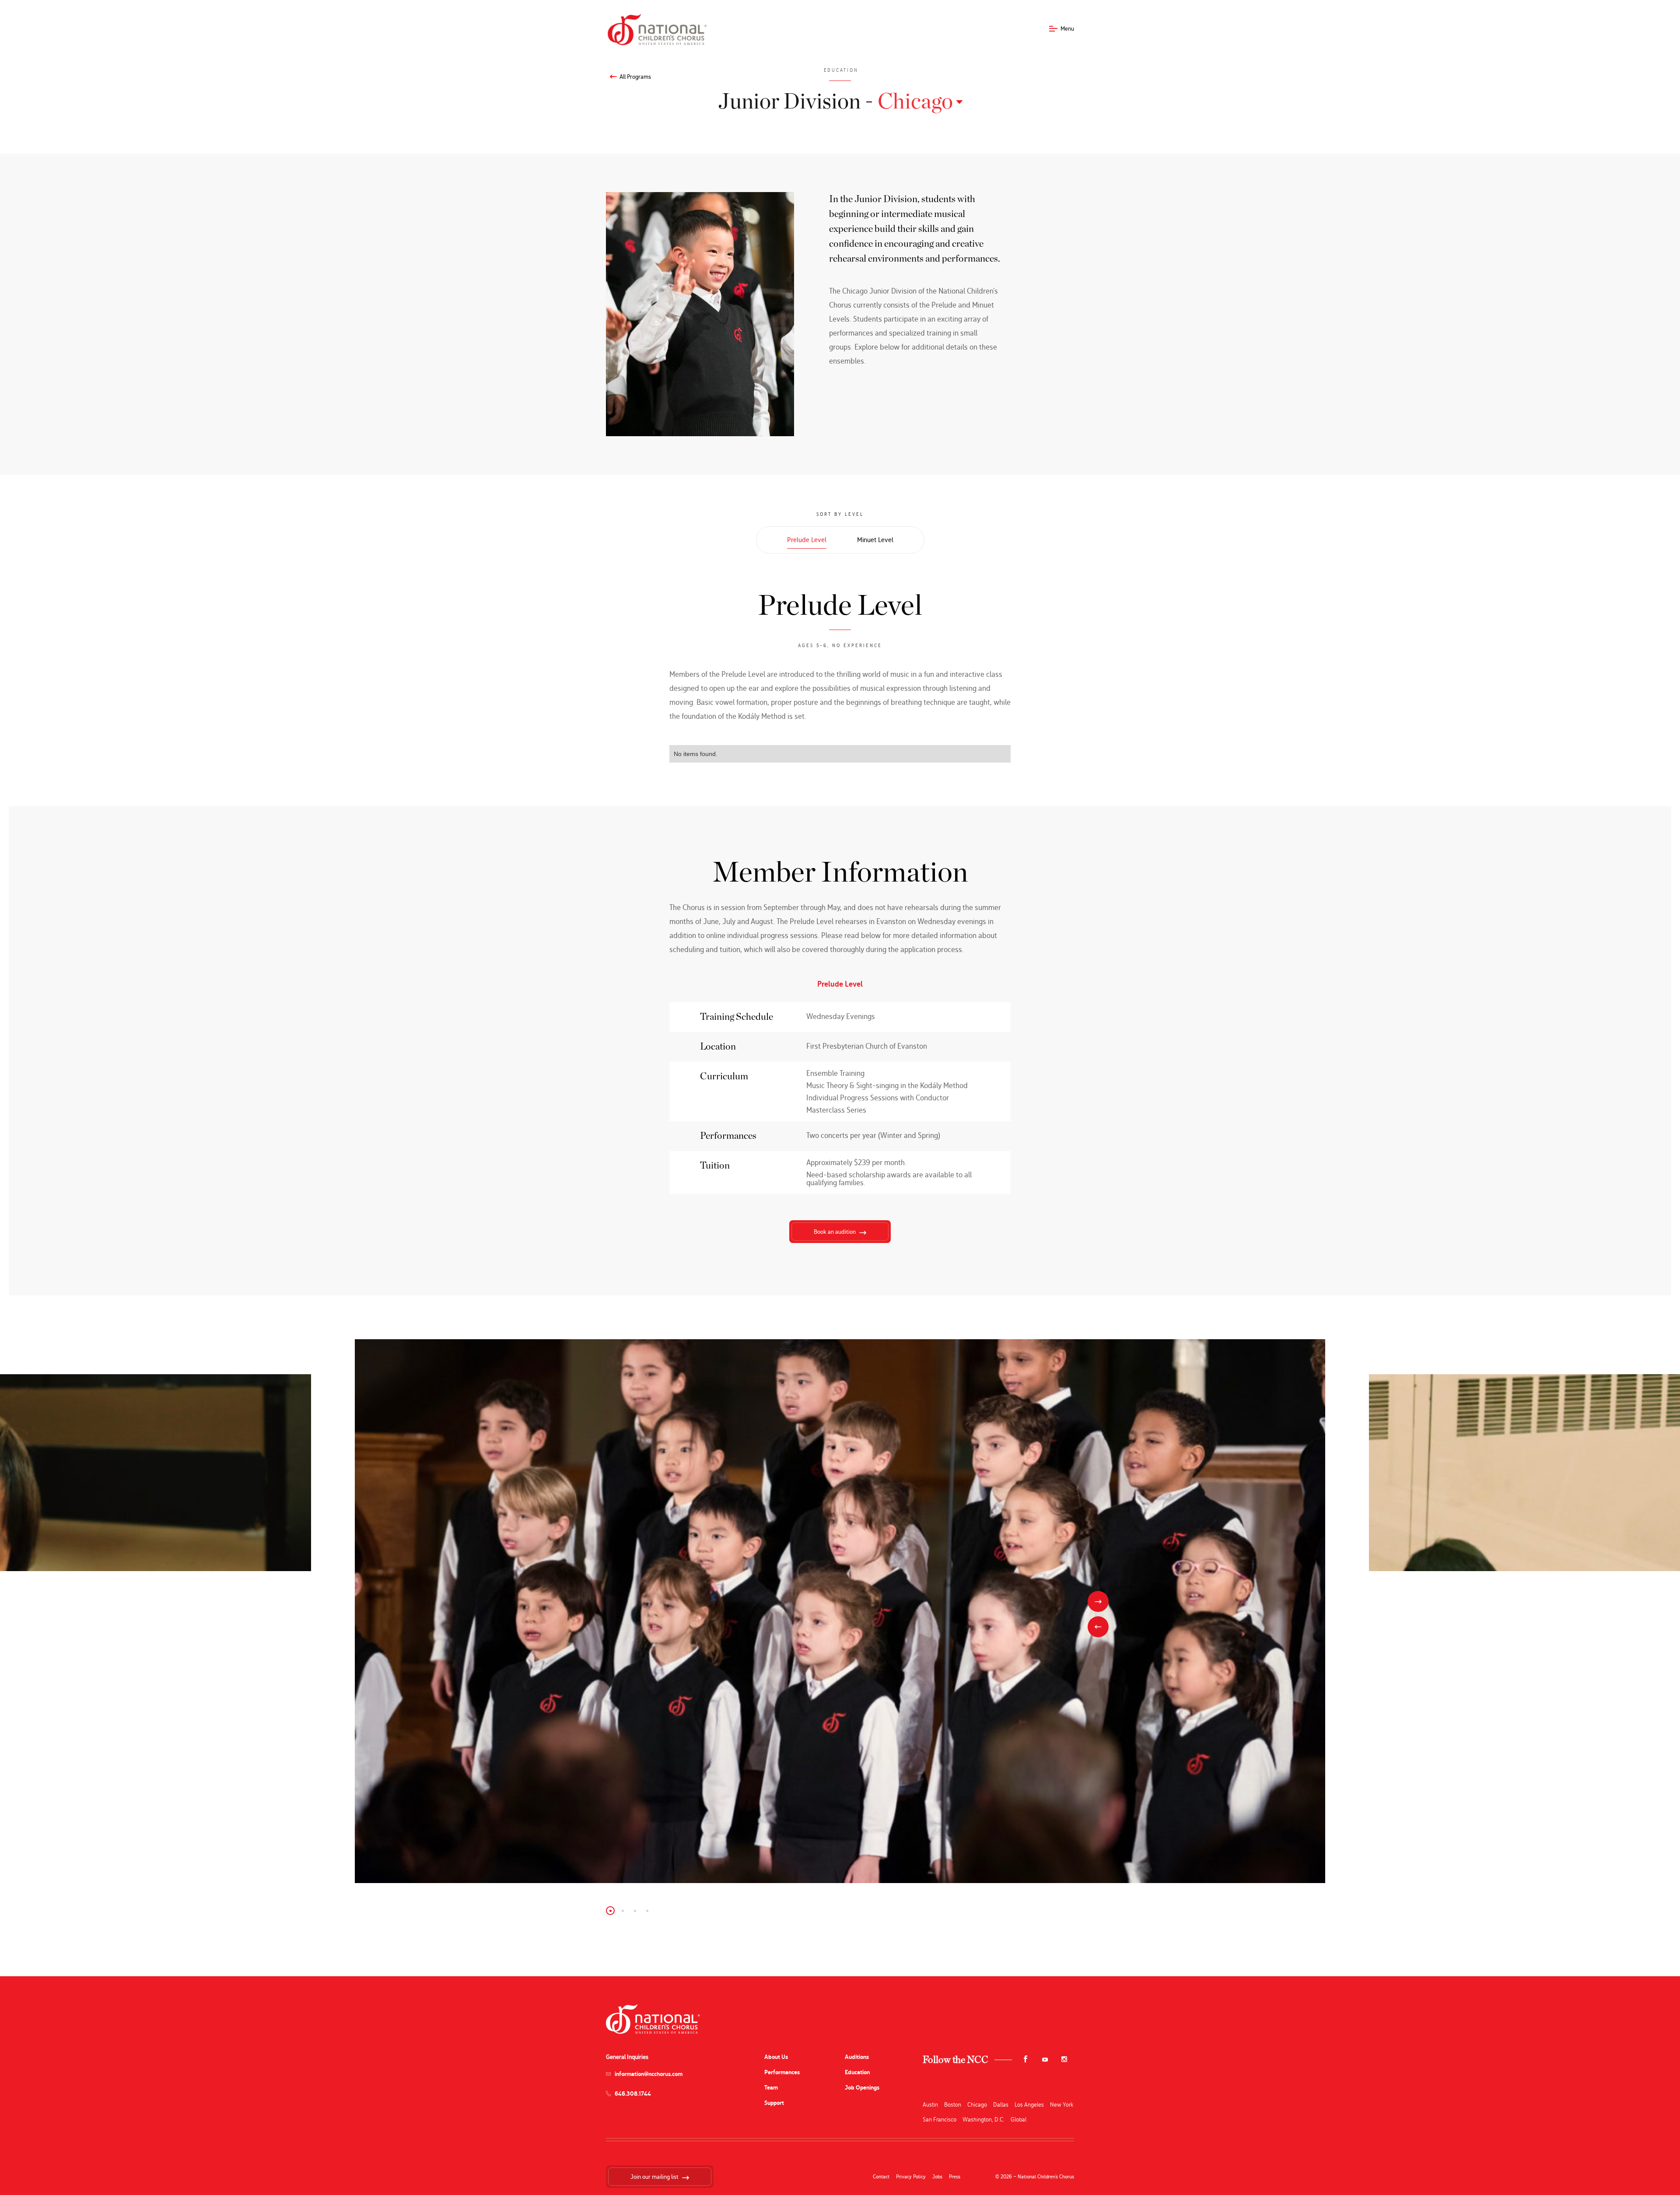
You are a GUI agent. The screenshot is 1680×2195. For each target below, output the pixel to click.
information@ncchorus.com (649, 2074)
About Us (776, 2057)
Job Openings (862, 2088)
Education (857, 2072)
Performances (782, 2072)
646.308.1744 (633, 2094)
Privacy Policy (911, 2177)
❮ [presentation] (1098, 1627)
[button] (610, 1911)
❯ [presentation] (1098, 1601)
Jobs (937, 2177)
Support (774, 2103)
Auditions (857, 2057)
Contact (881, 2177)
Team (771, 2088)
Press (955, 2177)
